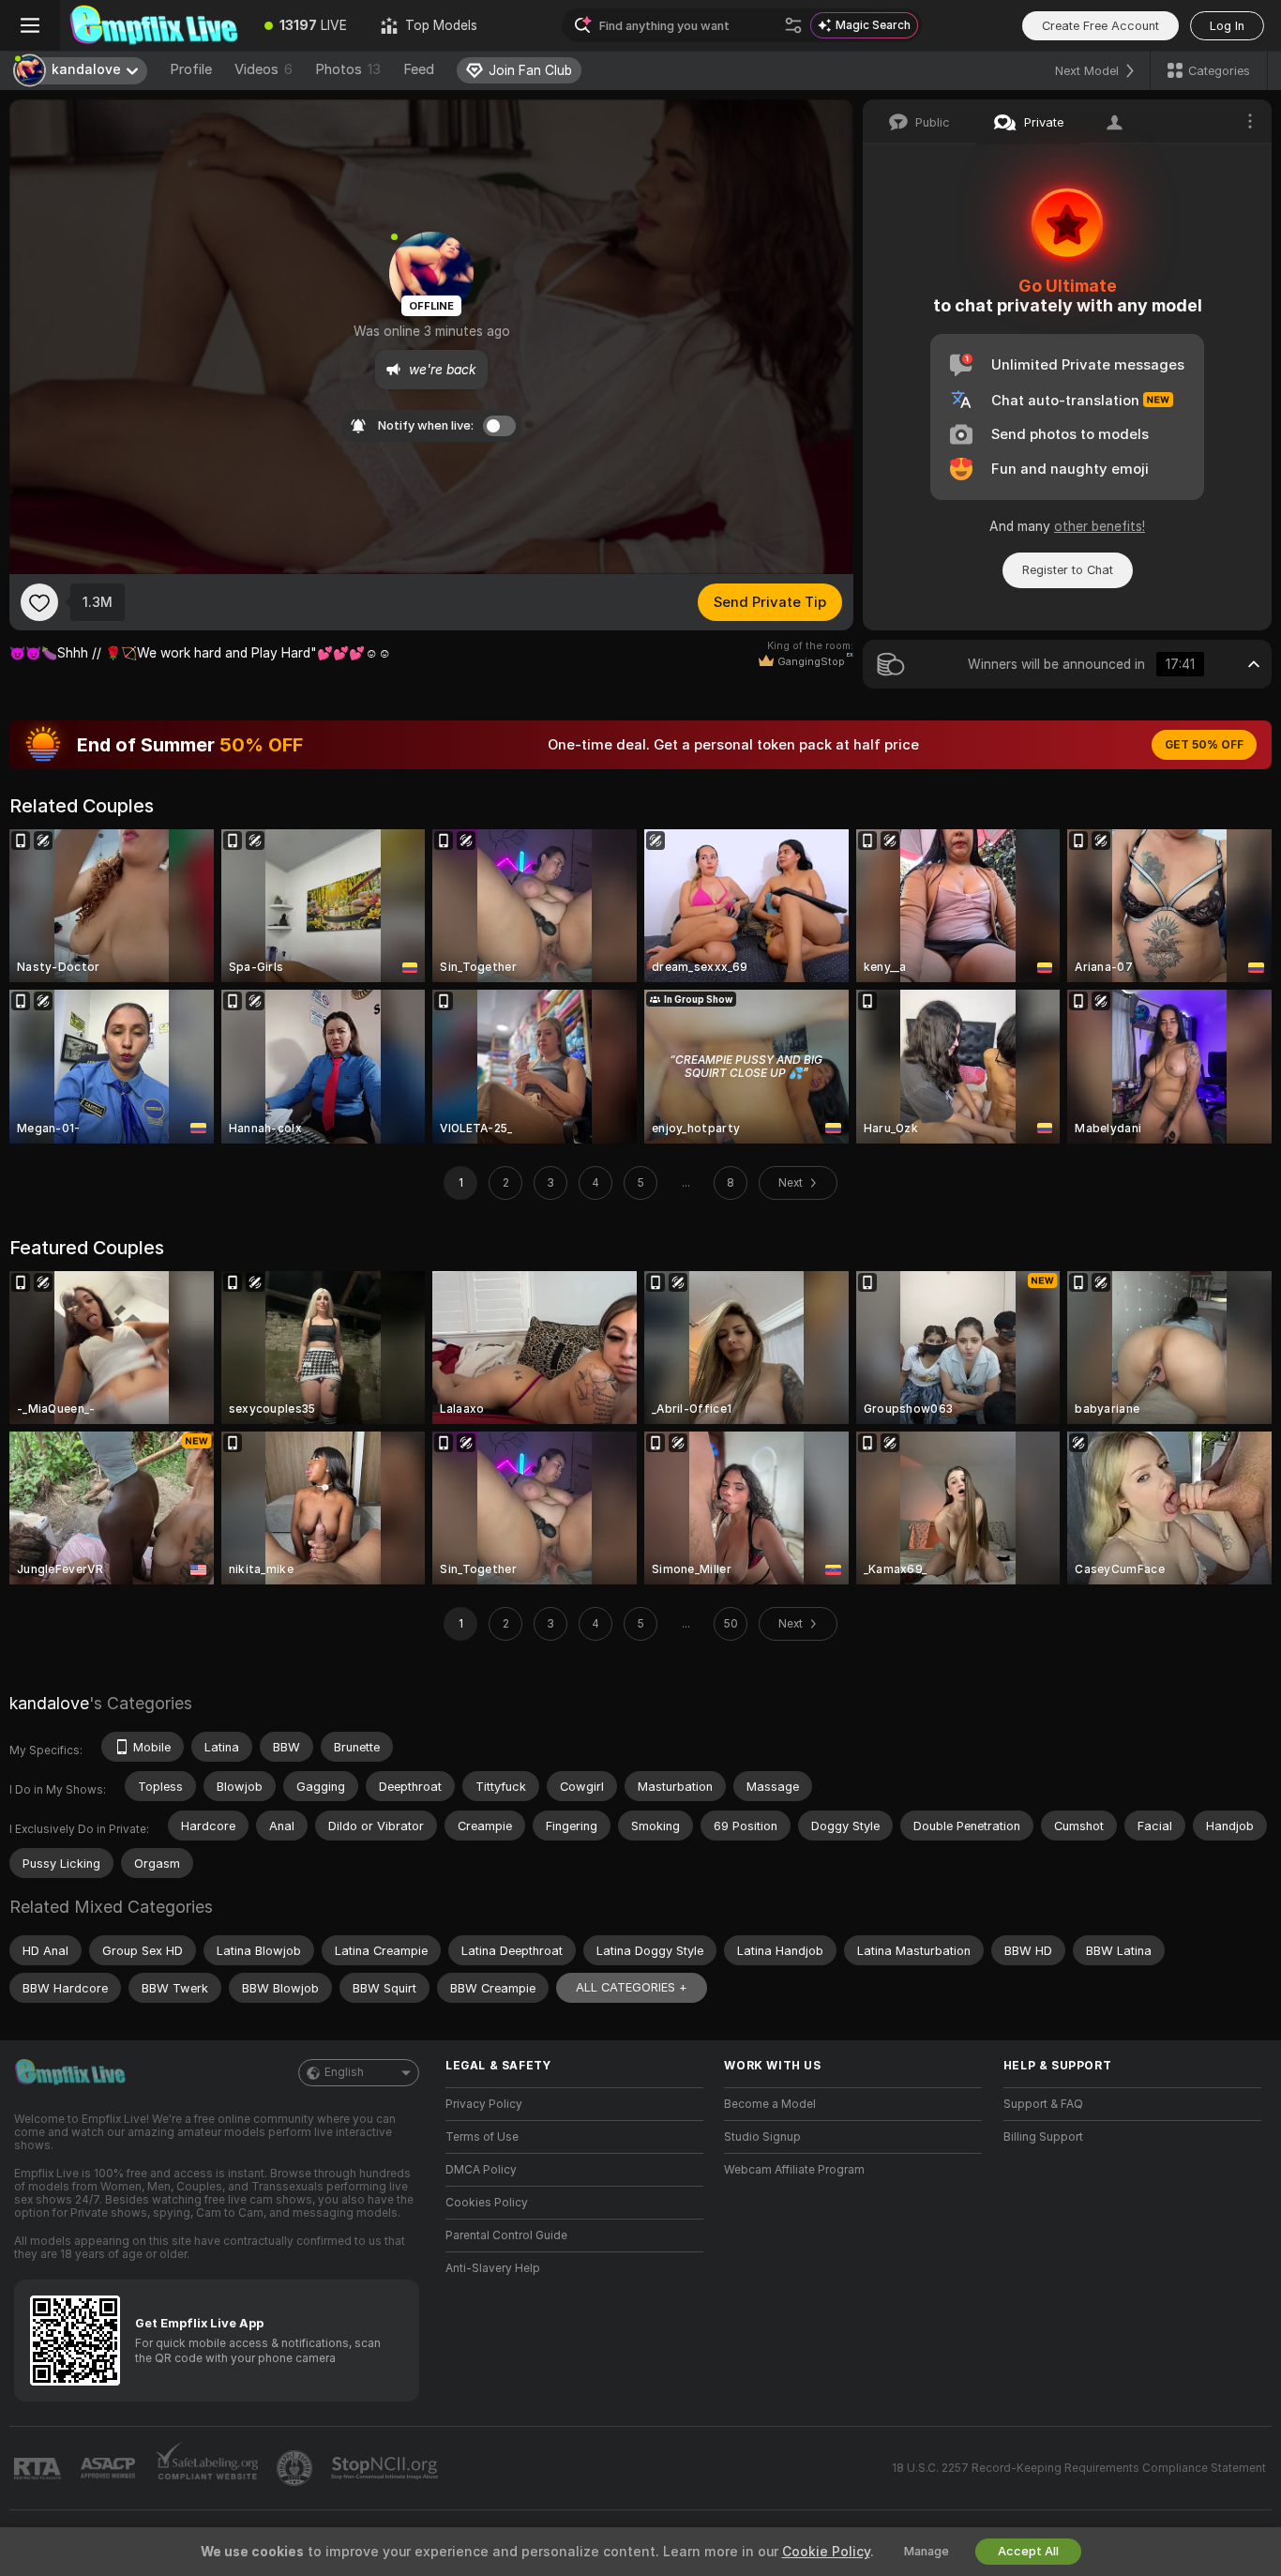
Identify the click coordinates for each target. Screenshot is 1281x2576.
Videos (264, 69)
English (344, 2072)
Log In (1227, 26)
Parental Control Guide (506, 2235)
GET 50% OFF (1204, 745)
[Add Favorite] (39, 602)
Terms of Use (482, 2137)
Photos (348, 69)
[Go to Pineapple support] (296, 2468)
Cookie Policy (826, 2552)
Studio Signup (762, 2137)
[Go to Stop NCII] (386, 2468)
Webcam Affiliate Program (794, 2170)
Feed (419, 69)
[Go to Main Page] (154, 25)
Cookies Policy (487, 2203)
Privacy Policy (484, 2104)
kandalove (49, 1703)
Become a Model (770, 2104)
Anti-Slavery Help (493, 2268)
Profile (191, 69)
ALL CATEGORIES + (632, 1987)
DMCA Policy (481, 2170)
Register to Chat (1068, 570)
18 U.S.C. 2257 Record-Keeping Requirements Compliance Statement (1079, 2468)
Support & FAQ (1043, 2104)
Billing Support (1043, 2137)
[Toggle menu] (30, 25)
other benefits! (1100, 526)
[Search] (793, 25)
